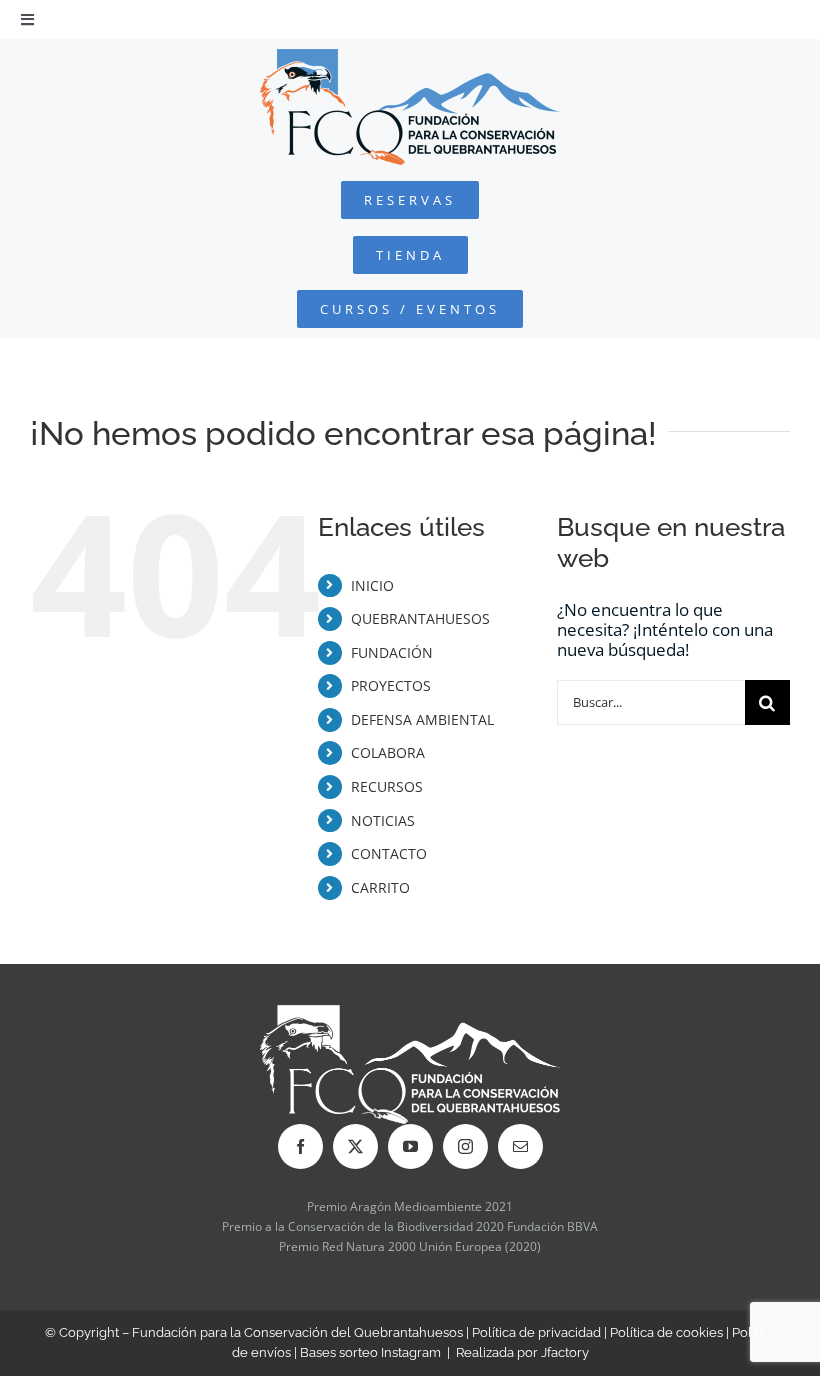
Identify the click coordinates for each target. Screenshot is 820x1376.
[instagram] (465, 1146)
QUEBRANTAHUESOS (420, 618)
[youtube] (410, 1146)
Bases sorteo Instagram (370, 1352)
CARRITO (380, 887)
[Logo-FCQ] (410, 57)
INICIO (372, 585)
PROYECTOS (391, 685)
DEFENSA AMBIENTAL (422, 719)
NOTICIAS (383, 820)
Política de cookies (666, 1332)
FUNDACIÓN (392, 652)
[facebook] (300, 1146)
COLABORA (388, 752)
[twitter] (355, 1146)
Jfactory (565, 1352)
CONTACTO (389, 853)
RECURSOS (387, 786)
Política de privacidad (536, 1332)
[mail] (520, 1146)
